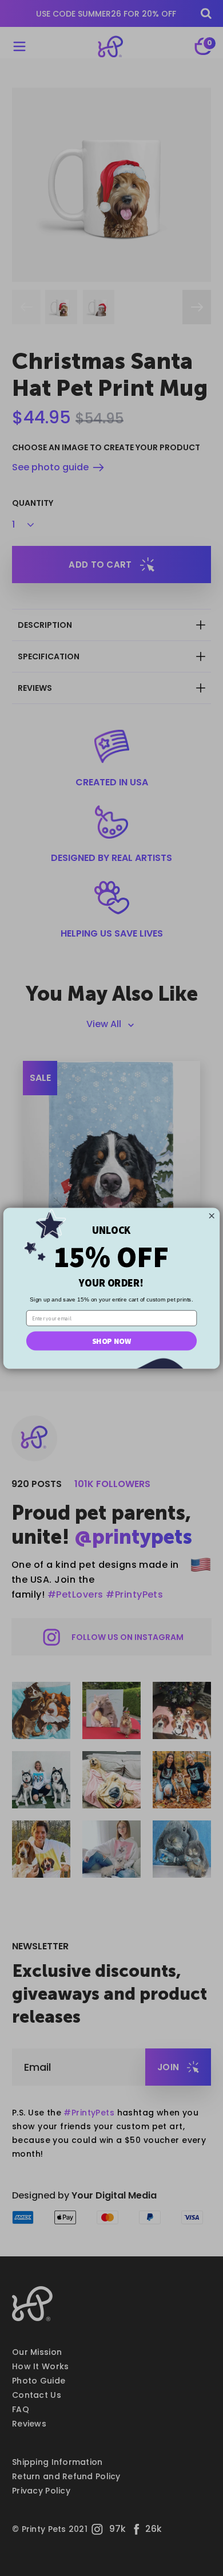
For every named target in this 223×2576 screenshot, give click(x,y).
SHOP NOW (111, 1340)
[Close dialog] (212, 1216)
